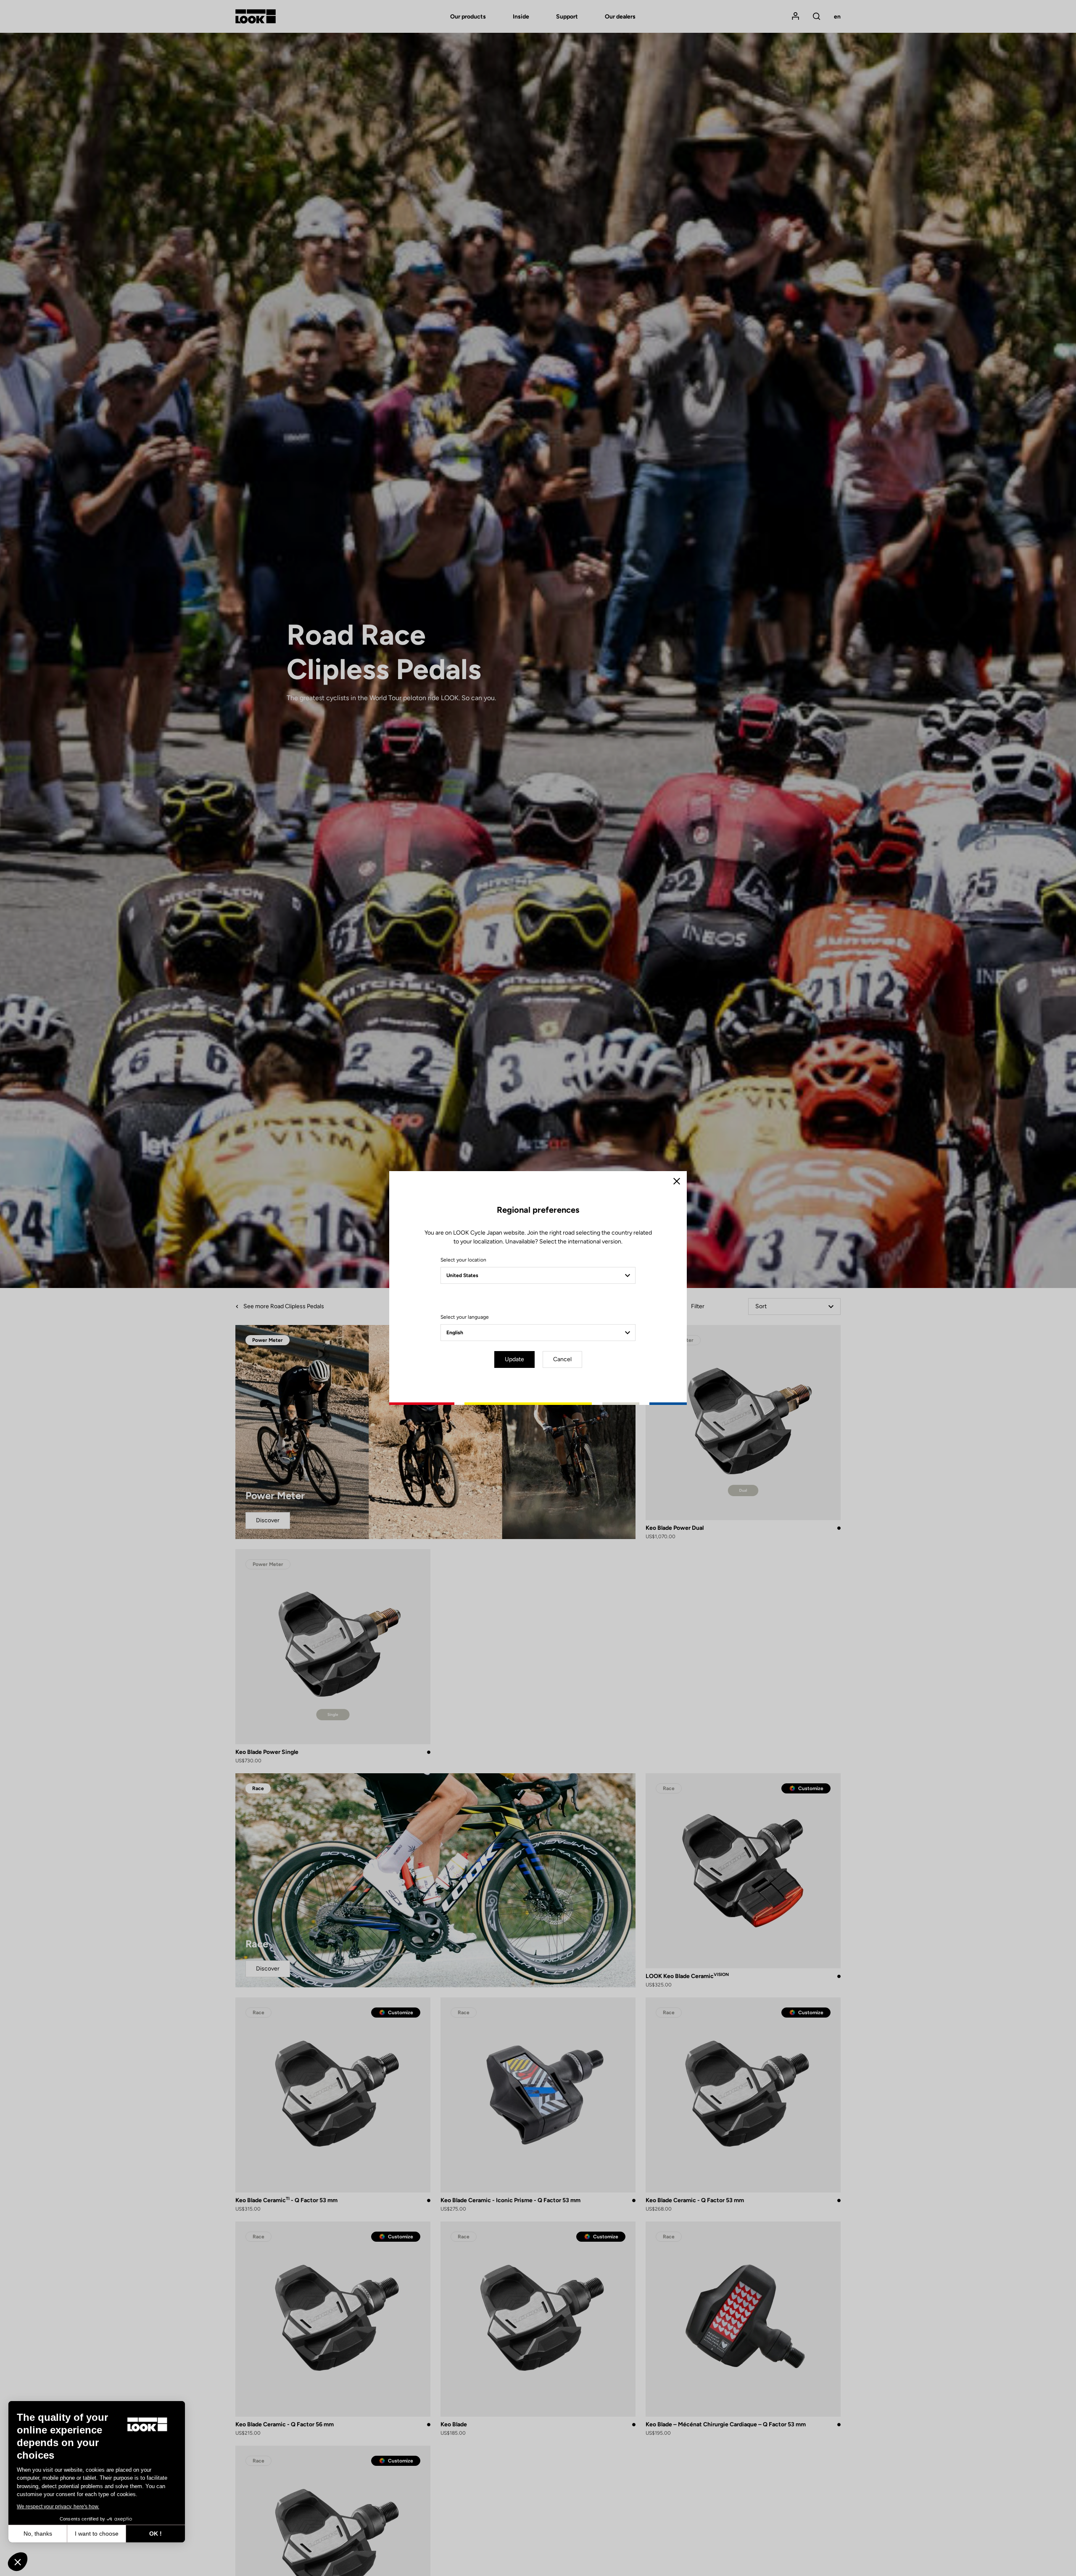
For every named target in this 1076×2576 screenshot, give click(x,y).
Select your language (465, 1317)
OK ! (156, 2534)
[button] (18, 2562)
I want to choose (97, 2534)
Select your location (463, 1260)
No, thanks (38, 2534)
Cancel (562, 1359)
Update (514, 1359)
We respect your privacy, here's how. (58, 2507)
